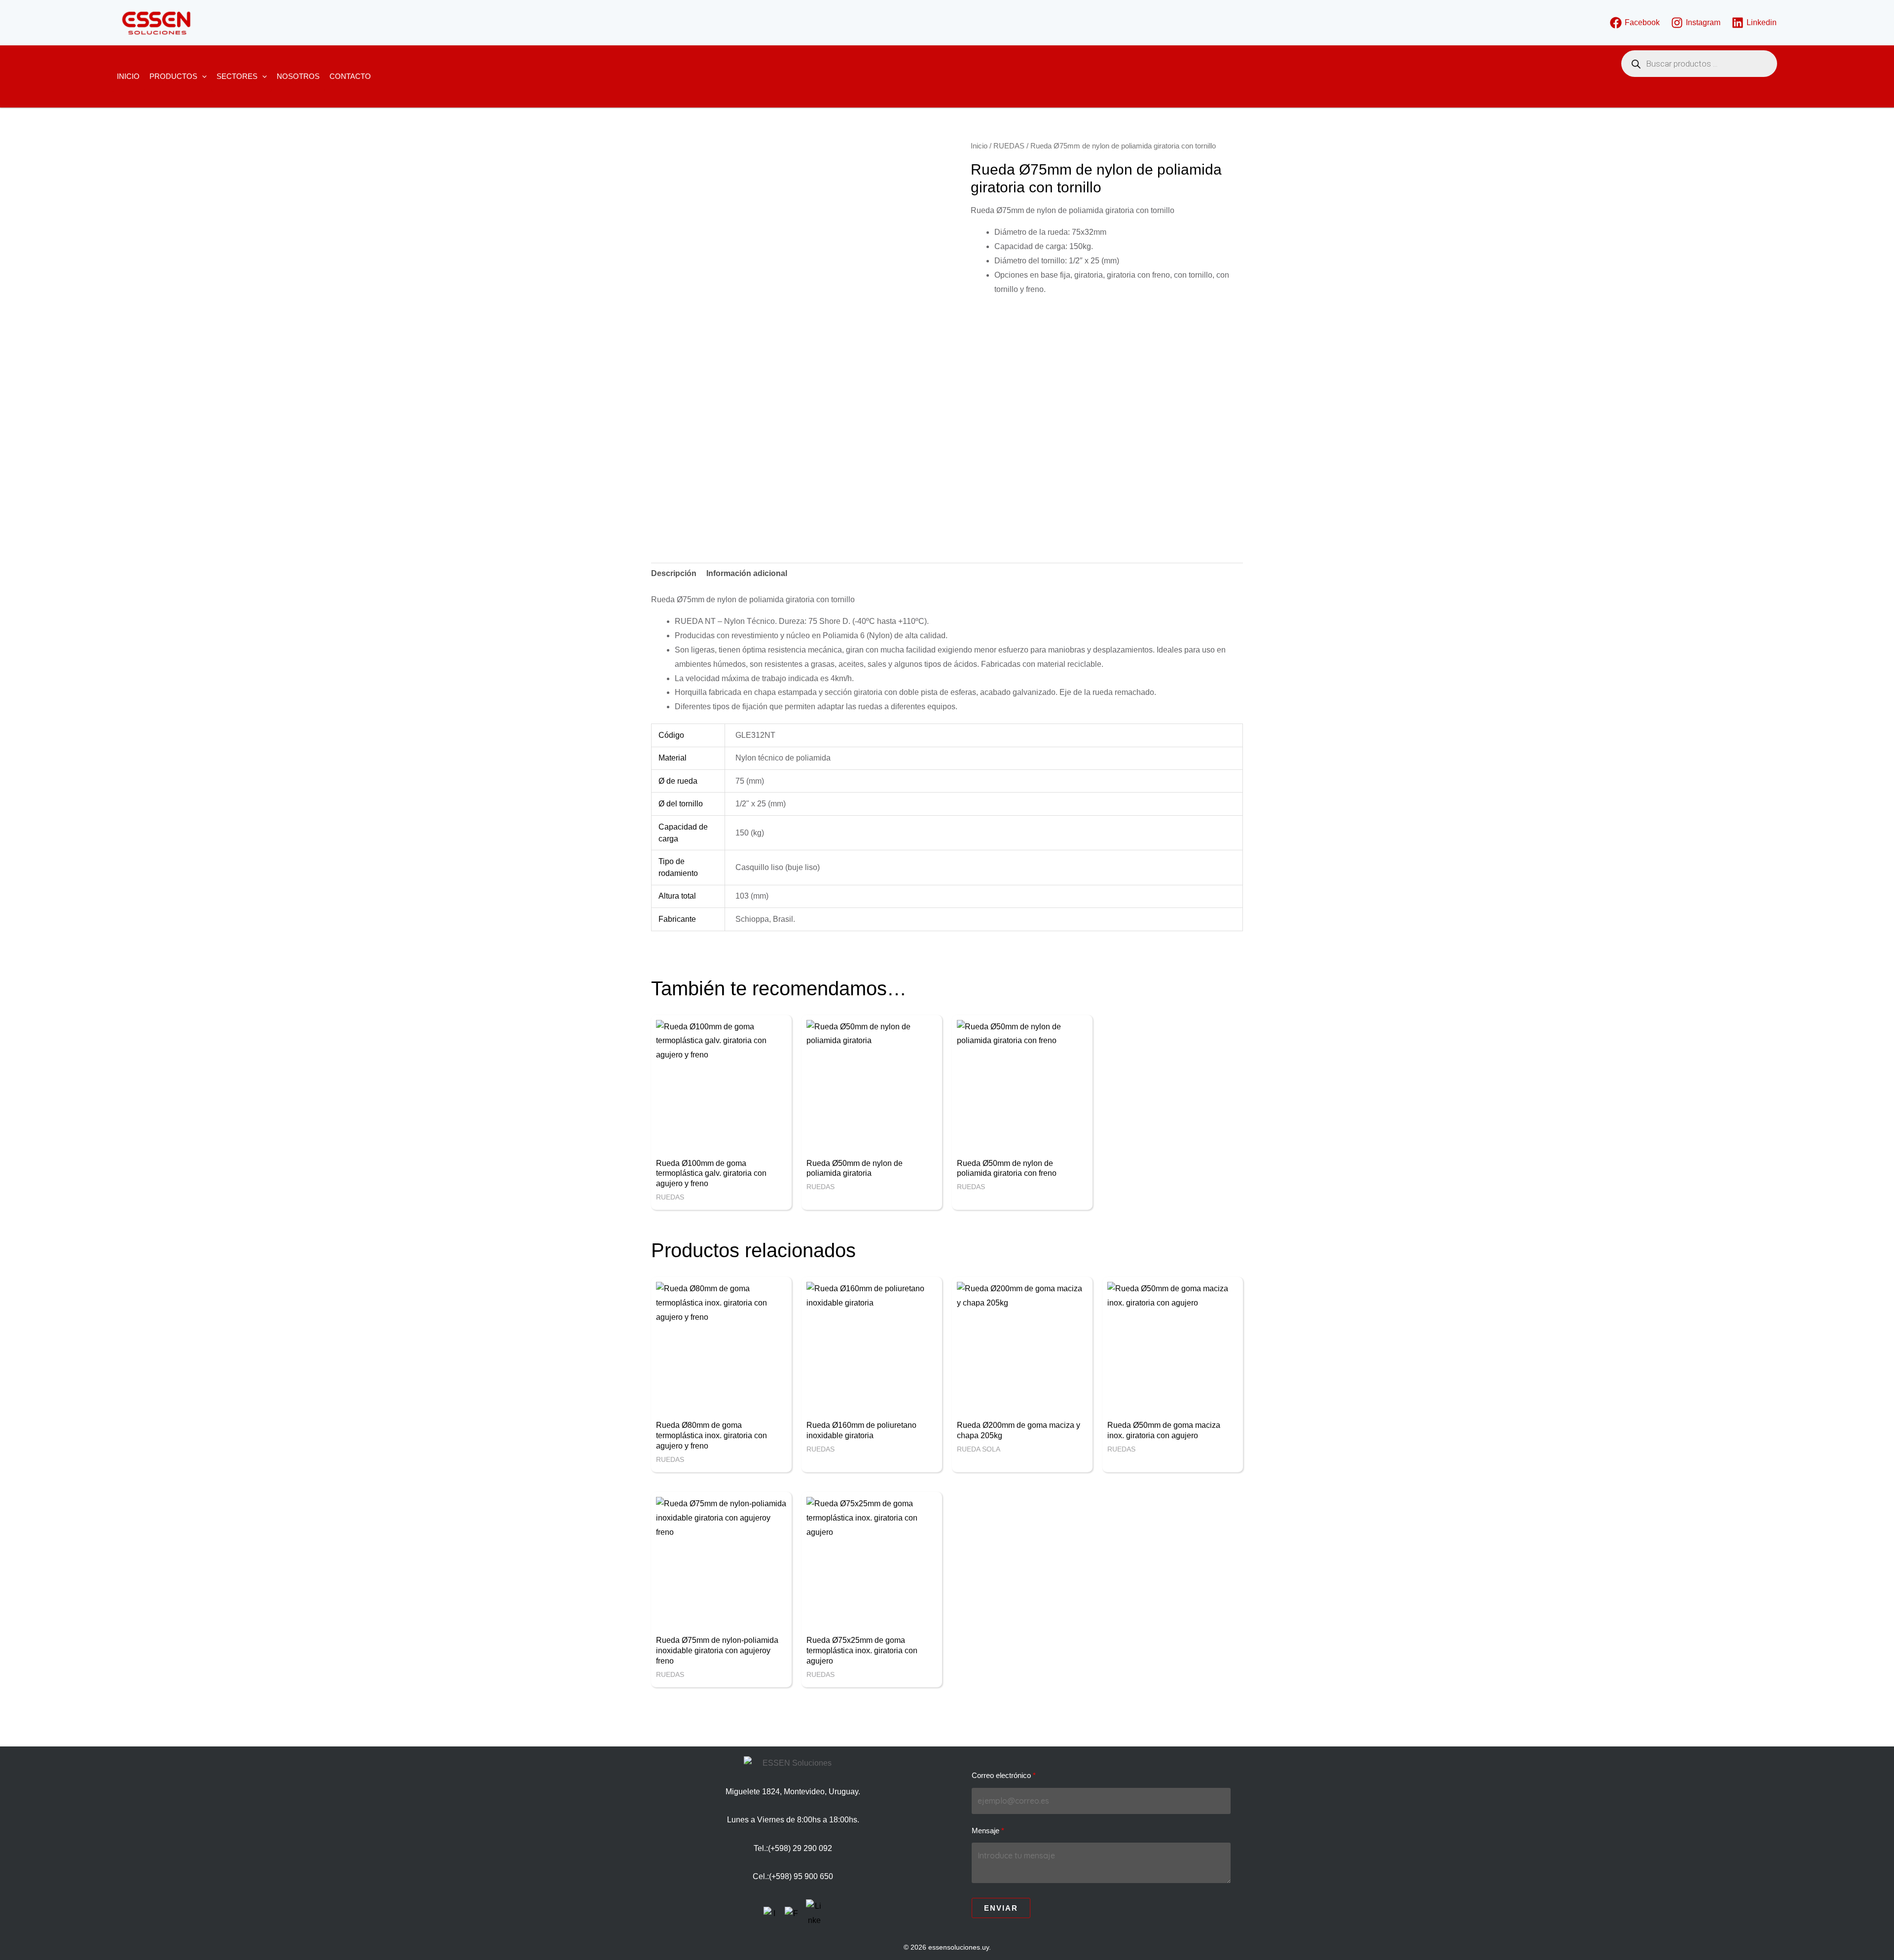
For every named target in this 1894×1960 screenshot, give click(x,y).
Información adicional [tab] (747, 573)
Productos (173, 76)
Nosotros (298, 76)
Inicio (128, 76)
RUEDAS (1009, 146)
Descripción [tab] (674, 573)
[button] (202, 76)
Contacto (350, 76)
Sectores (237, 76)
